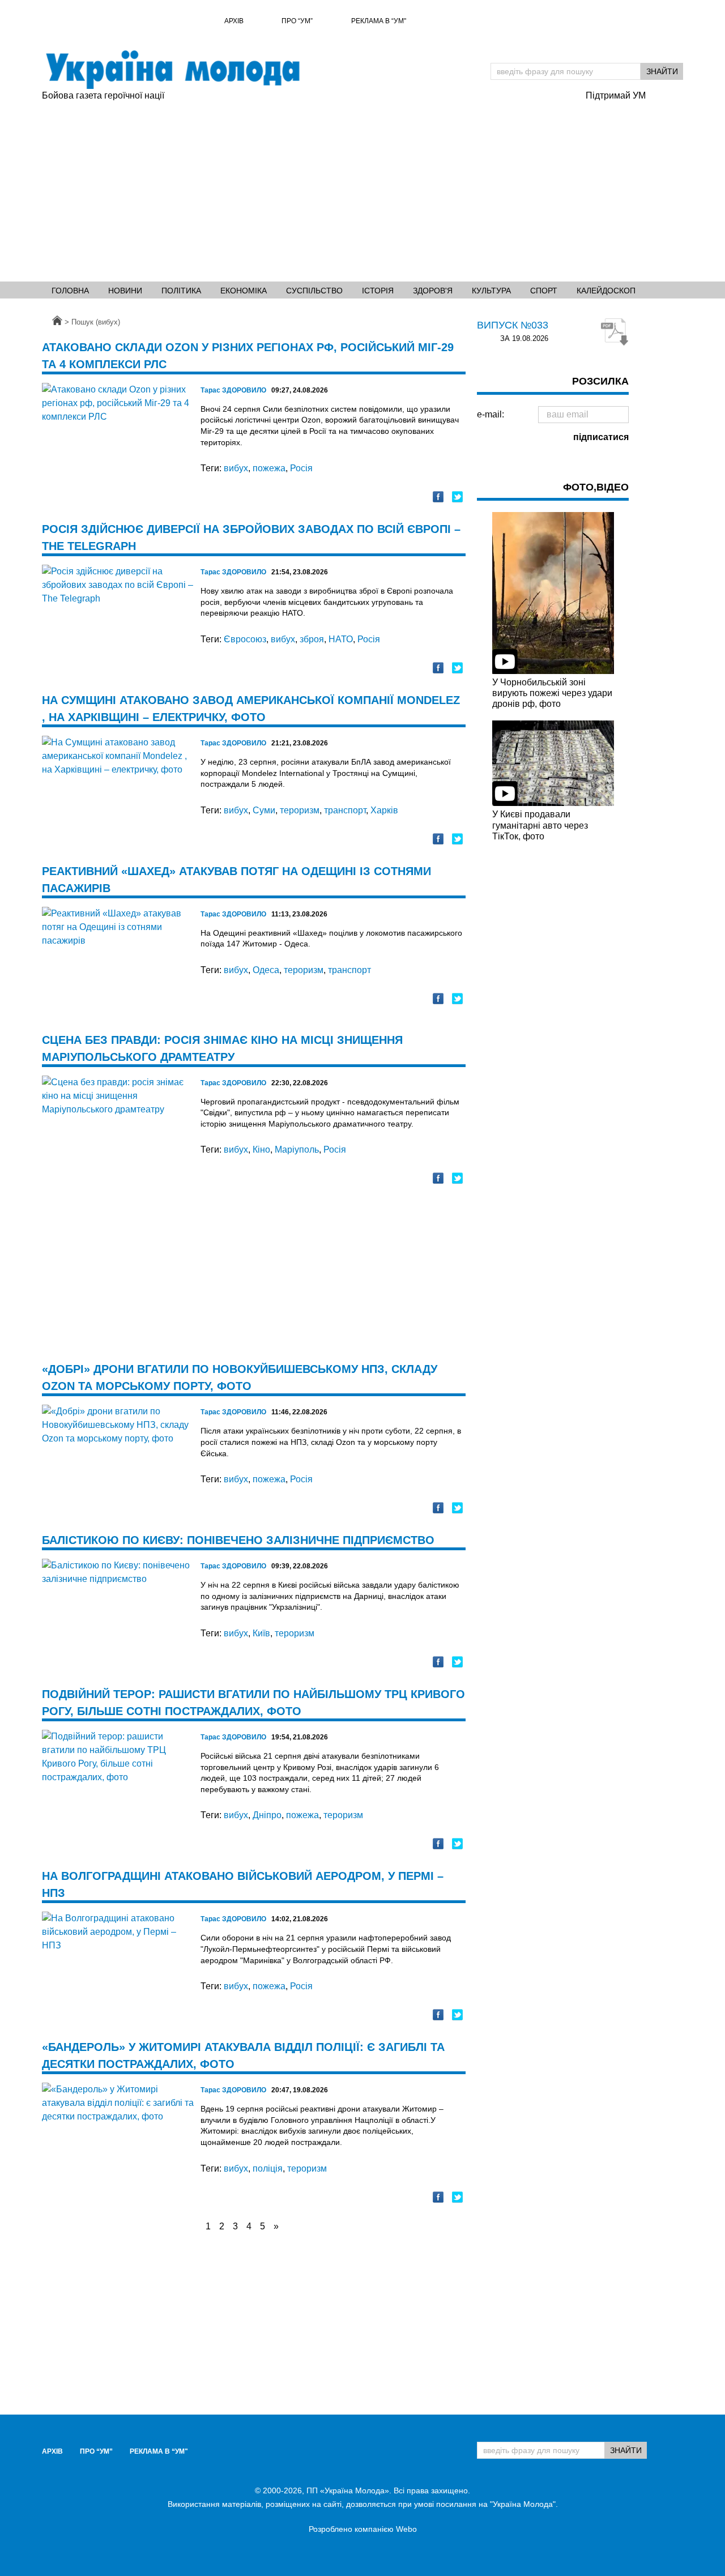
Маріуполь (297, 1150)
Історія (378, 291)
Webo (406, 2529)
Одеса (266, 970)
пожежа (269, 468)
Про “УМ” (297, 21)
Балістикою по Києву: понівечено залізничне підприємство (238, 1540)
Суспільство (314, 291)
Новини (125, 291)
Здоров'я (433, 291)
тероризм (300, 810)
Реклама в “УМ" (379, 21)
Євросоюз (245, 639)
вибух (236, 468)
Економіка (244, 291)
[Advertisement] (308, 187)
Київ (261, 1633)
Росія (301, 468)
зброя (312, 639)
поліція (268, 2168)
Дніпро (267, 1815)
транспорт (345, 810)
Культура (491, 291)
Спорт (544, 291)
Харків (384, 810)
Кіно (261, 1150)
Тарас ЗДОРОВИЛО (233, 390)
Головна (70, 291)
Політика (181, 291)
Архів (234, 21)
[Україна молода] (172, 70)
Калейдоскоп (606, 291)
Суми (264, 810)
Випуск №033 (513, 325)
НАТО (341, 639)
